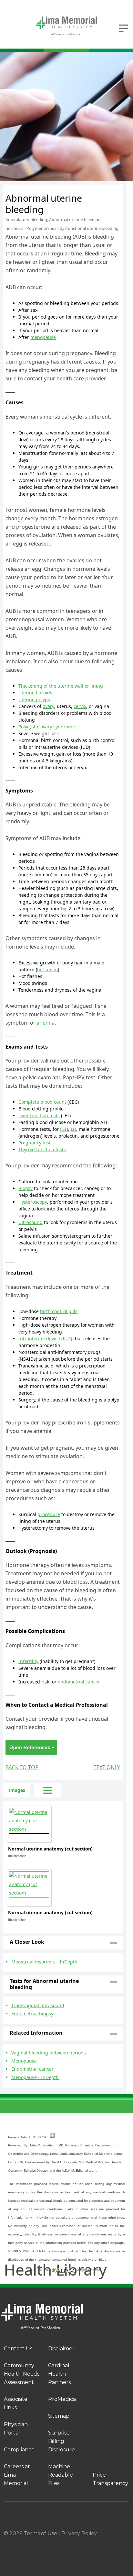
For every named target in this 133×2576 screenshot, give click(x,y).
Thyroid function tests (42, 1149)
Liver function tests (39, 1115)
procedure (49, 1514)
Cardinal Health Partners (59, 2374)
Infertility (28, 1661)
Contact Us (18, 2349)
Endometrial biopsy (32, 2014)
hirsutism (47, 969)
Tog (48, 1790)
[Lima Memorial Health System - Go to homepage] (66, 26)
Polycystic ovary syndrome (47, 727)
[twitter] (93, 2542)
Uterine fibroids (35, 693)
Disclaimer (61, 2349)
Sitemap (59, 2416)
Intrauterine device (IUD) (45, 1339)
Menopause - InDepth (35, 2077)
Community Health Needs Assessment (22, 2374)
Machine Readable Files (61, 2475)
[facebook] (27, 2542)
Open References (31, 1747)
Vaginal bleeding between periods (49, 2053)
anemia (46, 1023)
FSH (64, 1129)
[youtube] (127, 2542)
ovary (48, 706)
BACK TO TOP (22, 1767)
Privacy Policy (79, 2533)
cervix (80, 706)
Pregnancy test (35, 1143)
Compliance (19, 2450)
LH (73, 1129)
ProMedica (62, 2399)
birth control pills (59, 1311)
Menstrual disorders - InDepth (44, 1962)
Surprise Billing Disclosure (61, 2441)
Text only (107, 1767)
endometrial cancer (79, 1682)
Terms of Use (40, 2533)
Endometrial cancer (32, 2069)
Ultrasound (31, 1222)
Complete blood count (42, 1102)
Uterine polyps (34, 699)
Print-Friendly (104, 188)
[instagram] (60, 2542)
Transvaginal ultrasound (38, 2005)
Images (17, 1790)
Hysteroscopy (33, 1202)
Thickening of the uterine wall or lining (61, 686)
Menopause (24, 2061)
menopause (43, 337)
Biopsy (26, 1188)
